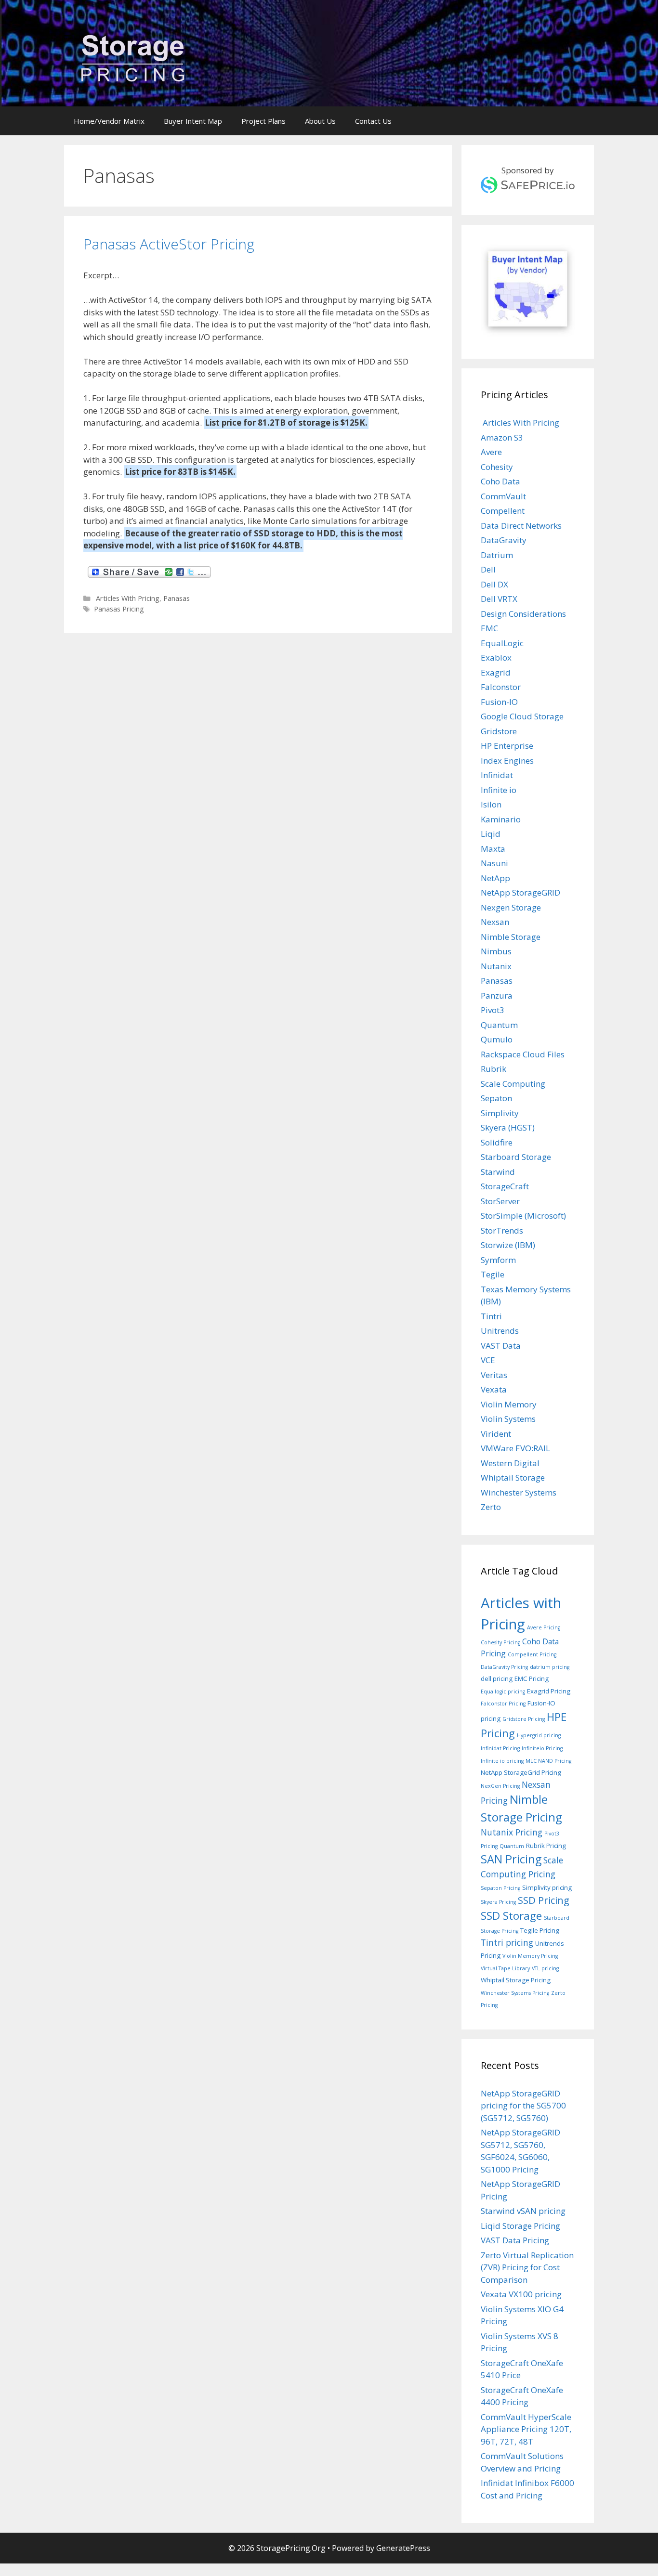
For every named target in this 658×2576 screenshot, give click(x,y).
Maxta (493, 849)
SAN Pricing (511, 1859)
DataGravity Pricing (504, 1667)
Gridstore (499, 731)
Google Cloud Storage (522, 716)
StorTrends (502, 1230)
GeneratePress (403, 2548)
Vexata (494, 1389)
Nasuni (494, 863)
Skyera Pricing (498, 1902)
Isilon (491, 804)
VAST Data (501, 1346)
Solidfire (497, 1142)
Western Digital (510, 1463)
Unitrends (500, 1331)
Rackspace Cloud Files (523, 1054)
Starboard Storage (516, 1157)
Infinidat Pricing (500, 1748)
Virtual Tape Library (505, 1968)
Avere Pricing (544, 1627)
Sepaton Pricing (500, 1888)
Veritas (494, 1375)
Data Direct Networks (521, 526)
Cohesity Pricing (500, 1642)
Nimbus (496, 951)
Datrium (497, 555)
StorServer (500, 1201)
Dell (488, 569)
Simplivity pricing (547, 1887)
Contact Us (373, 121)
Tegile (493, 1274)
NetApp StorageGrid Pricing (521, 1772)
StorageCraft (505, 1186)
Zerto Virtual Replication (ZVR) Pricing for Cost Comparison (527, 2267)
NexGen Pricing (500, 1786)
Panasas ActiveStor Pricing (169, 244)
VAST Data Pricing (515, 2240)
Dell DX (494, 584)
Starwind (498, 1172)
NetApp (495, 878)
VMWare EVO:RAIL (515, 1448)
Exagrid (496, 672)
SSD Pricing (544, 1900)
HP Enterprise (507, 746)
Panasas (177, 598)
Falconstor (501, 687)
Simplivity (500, 1113)
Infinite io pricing (502, 1761)
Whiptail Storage (513, 1477)
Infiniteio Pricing (542, 1748)
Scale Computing (513, 1084)
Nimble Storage (511, 937)
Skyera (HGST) (508, 1127)
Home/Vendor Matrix (109, 121)
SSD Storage (511, 1916)
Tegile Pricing (540, 1930)
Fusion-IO (499, 702)
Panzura (497, 995)
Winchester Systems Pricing (515, 1993)
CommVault (503, 496)
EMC (489, 628)
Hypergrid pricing (539, 1735)
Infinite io (499, 790)
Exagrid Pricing (549, 1691)
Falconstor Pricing (503, 1704)
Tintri (491, 1316)
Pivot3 (493, 1010)
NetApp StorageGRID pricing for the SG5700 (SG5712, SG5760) (523, 2106)
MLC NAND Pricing (548, 1761)
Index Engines (507, 761)
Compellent (503, 511)
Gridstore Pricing (524, 1719)
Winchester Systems (519, 1492)
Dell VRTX (499, 599)
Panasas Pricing (119, 609)
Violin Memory (509, 1404)
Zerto (491, 1507)
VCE (488, 1360)
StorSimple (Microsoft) (523, 1216)
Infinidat (497, 775)
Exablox (496, 657)
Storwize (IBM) (508, 1245)
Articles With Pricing (127, 598)
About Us (320, 121)
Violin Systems (508, 1419)
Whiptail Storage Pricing (516, 1980)
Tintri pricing (507, 1942)
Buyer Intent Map (193, 121)
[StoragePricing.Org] (133, 57)
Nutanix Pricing (512, 1832)
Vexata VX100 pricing (521, 2294)
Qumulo (497, 1039)
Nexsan (495, 922)
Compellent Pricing (532, 1654)
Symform (498, 1260)
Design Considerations (523, 614)
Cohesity (497, 467)
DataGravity (504, 540)
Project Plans (263, 121)
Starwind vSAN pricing (523, 2211)
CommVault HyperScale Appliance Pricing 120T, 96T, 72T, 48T (526, 2429)
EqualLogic (502, 643)
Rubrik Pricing (546, 1846)
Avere (491, 452)
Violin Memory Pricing (530, 1956)
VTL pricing (545, 1968)
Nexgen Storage (511, 907)
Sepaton (496, 1098)
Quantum (499, 1025)
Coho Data (500, 481)
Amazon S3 (502, 437)
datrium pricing (550, 1667)
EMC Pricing (532, 1678)
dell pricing (497, 1678)
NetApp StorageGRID (520, 892)
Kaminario (501, 819)
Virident (496, 1434)
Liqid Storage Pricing (520, 2226)
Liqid (491, 834)
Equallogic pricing (503, 1691)
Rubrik (493, 1069)
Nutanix (496, 966)
